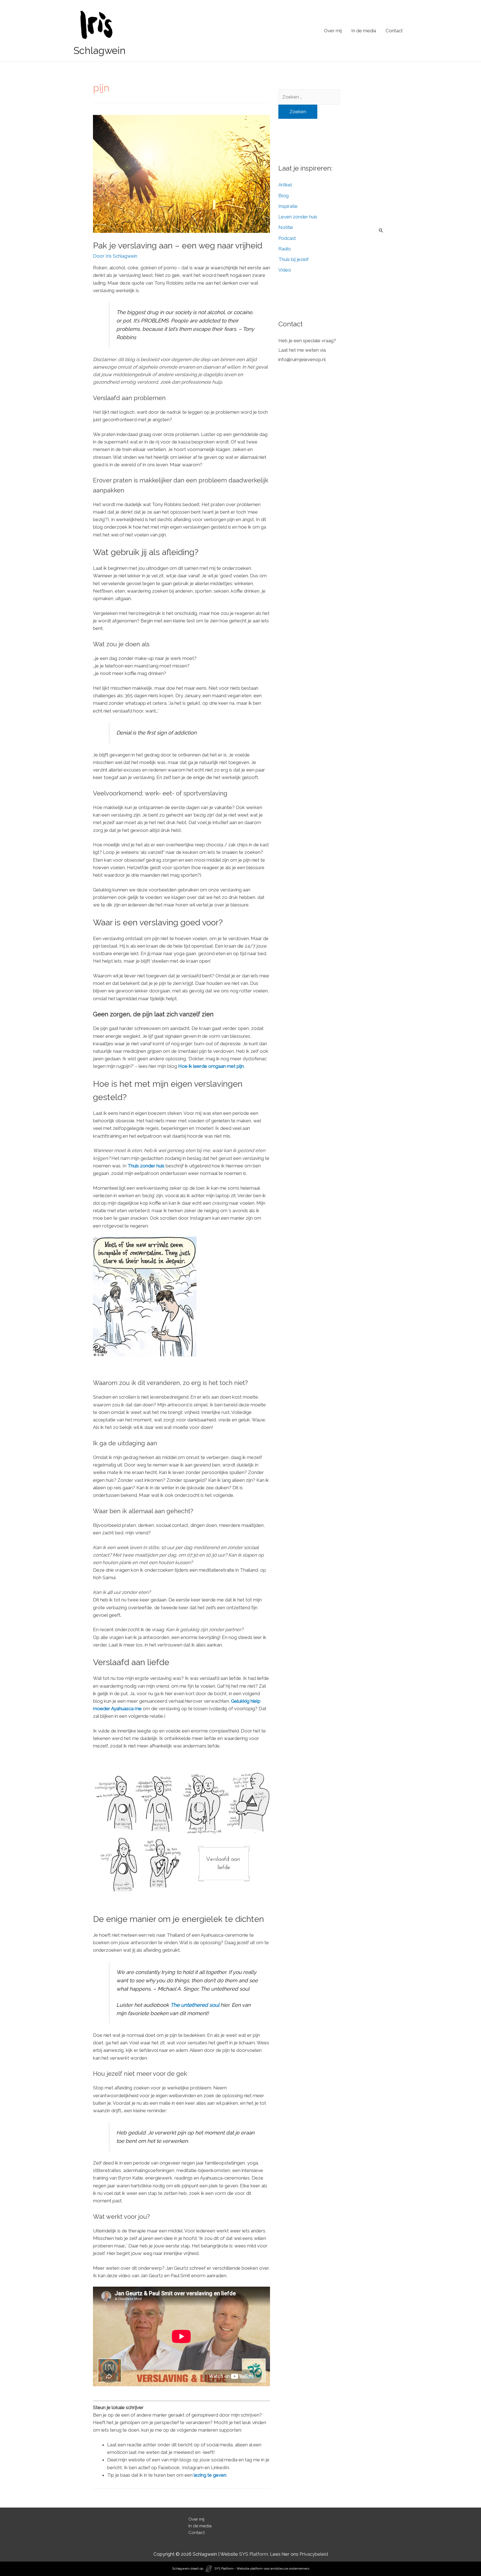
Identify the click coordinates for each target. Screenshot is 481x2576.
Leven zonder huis (298, 217)
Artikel (285, 185)
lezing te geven (210, 2475)
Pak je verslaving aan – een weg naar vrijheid (178, 246)
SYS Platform (254, 2554)
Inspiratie (288, 206)
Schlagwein (100, 50)
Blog (284, 196)
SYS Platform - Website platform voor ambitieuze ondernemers (262, 2568)
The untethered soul (195, 2005)
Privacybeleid (314, 2554)
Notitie (286, 227)
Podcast (287, 238)
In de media (364, 31)
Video (285, 270)
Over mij (333, 31)
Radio (285, 249)
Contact (394, 31)
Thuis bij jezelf (294, 259)
